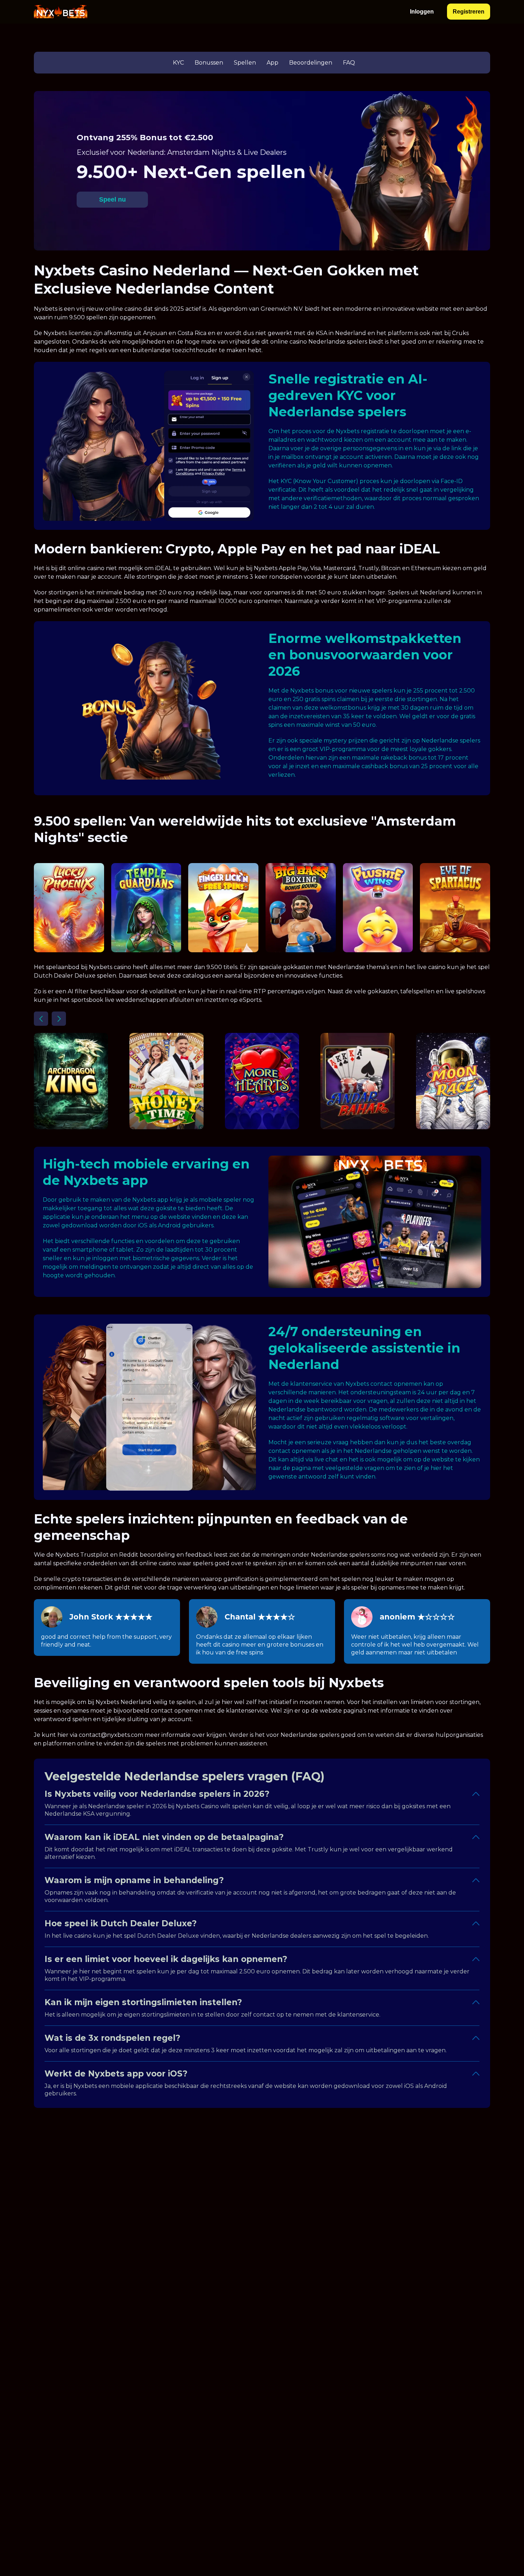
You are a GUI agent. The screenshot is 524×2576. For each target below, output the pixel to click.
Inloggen (422, 12)
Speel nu (112, 199)
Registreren (469, 12)
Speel (69, 908)
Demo (69, 925)
